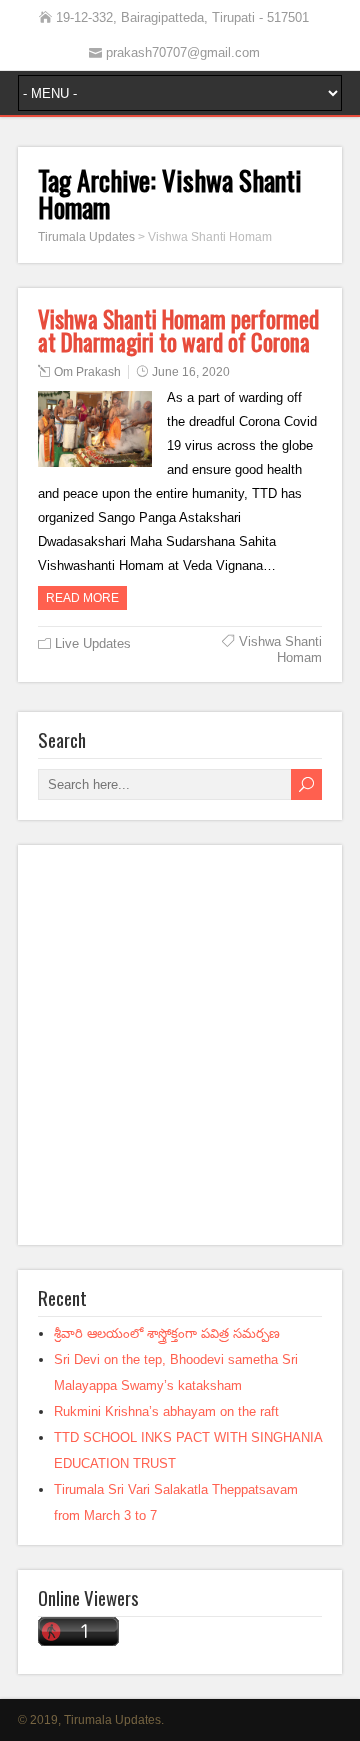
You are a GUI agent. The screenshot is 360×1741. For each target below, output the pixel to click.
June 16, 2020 (191, 372)
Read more (82, 598)
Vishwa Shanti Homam (280, 649)
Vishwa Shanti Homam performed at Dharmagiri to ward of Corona (178, 330)
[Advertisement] (180, 1045)
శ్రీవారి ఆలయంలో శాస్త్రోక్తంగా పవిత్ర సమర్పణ (167, 1333)
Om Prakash (87, 372)
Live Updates (93, 643)
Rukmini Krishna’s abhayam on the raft (166, 1411)
